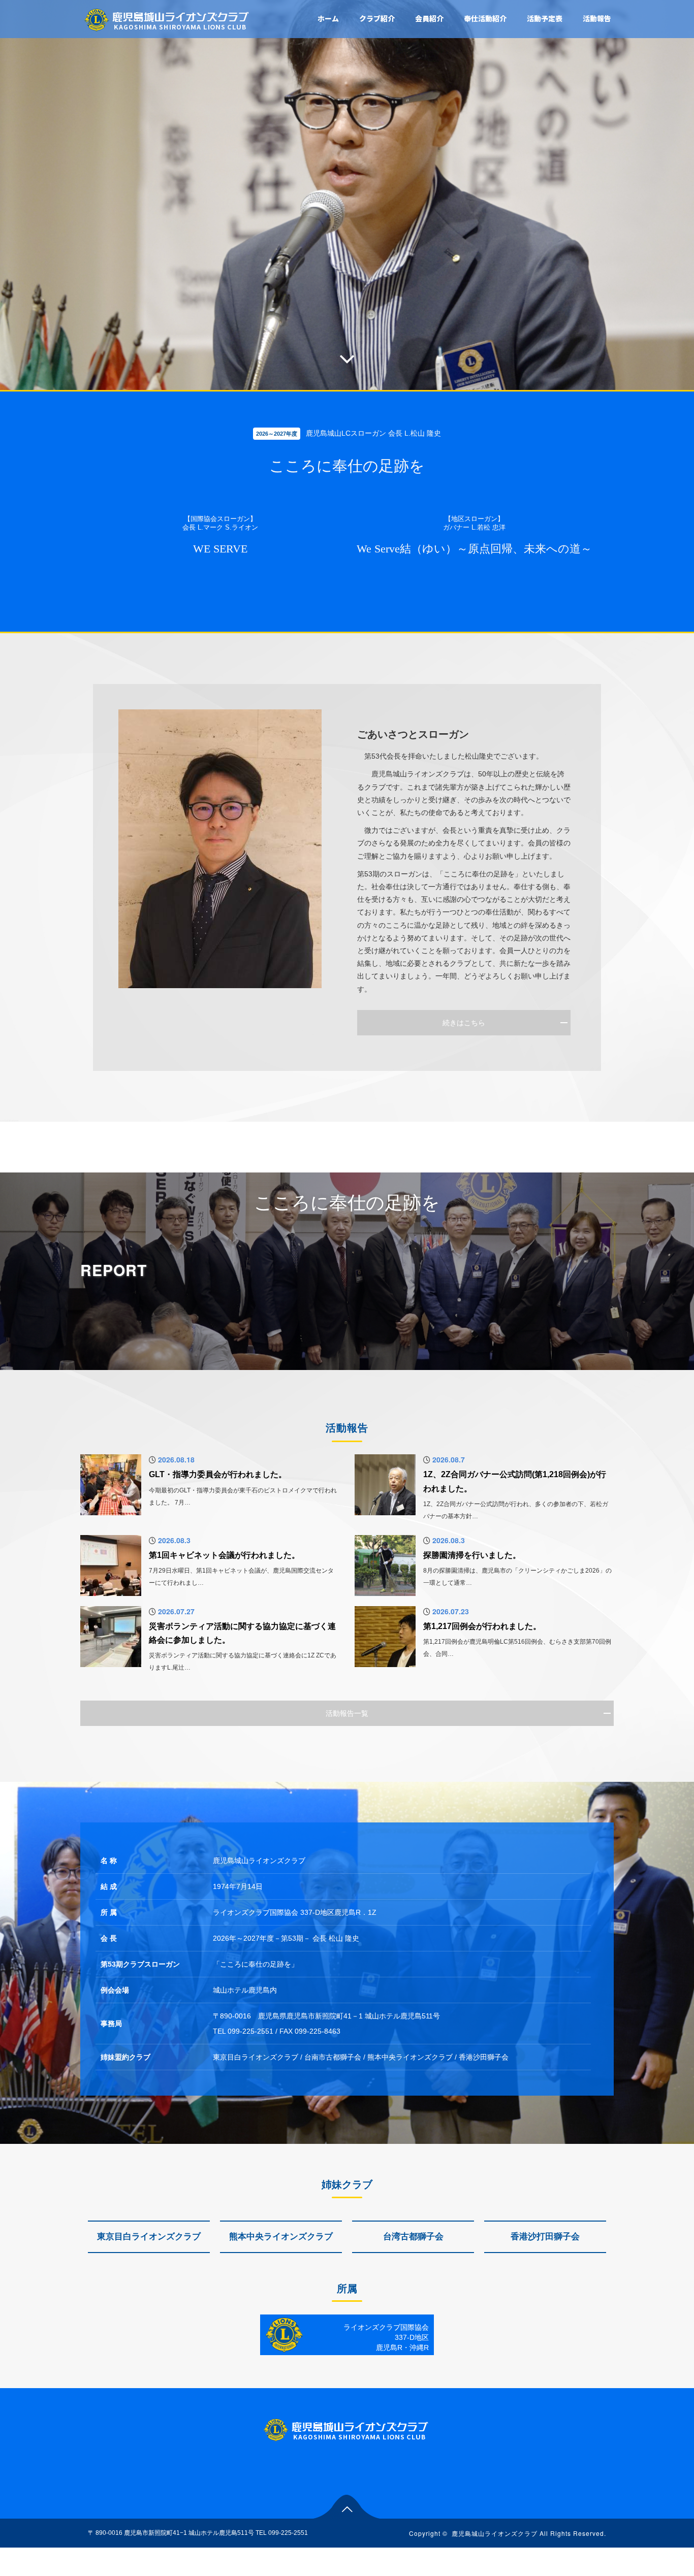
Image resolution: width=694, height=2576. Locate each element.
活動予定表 (545, 18)
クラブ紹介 (377, 18)
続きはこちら (464, 1023)
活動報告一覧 (347, 1713)
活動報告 (597, 18)
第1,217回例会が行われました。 (482, 1626)
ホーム (328, 18)
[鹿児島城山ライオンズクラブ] (168, 19)
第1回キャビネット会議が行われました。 (224, 1555)
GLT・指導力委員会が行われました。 (218, 1474)
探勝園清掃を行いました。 (472, 1555)
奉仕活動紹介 (485, 18)
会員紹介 (429, 18)
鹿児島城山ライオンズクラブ (495, 2533)
